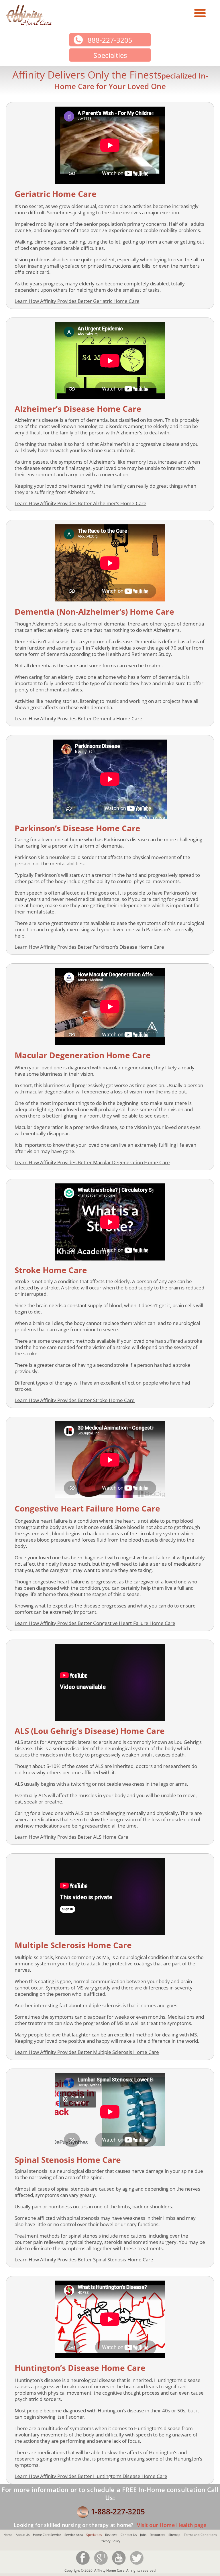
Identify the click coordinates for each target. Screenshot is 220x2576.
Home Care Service (47, 2535)
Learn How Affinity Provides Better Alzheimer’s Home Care (80, 503)
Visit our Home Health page (171, 2525)
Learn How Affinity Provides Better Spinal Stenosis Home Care (84, 2260)
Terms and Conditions (200, 2535)
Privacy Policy (110, 2541)
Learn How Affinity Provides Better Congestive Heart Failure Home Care (95, 1623)
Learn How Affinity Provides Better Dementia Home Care (78, 719)
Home (8, 2535)
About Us (23, 2535)
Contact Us (129, 2535)
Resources (157, 2535)
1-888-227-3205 (118, 2512)
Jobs (143, 2535)
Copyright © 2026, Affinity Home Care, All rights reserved (110, 2570)
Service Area (74, 2535)
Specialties (94, 2535)
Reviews (111, 2535)
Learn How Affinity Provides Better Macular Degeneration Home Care (92, 1162)
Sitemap (174, 2535)
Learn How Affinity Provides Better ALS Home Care (71, 1837)
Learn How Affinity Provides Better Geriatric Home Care (77, 301)
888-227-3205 (110, 40)
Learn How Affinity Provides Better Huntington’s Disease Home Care (91, 2476)
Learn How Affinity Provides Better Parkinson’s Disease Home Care (89, 947)
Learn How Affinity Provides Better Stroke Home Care (75, 1400)
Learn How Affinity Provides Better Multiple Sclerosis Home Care (87, 2052)
